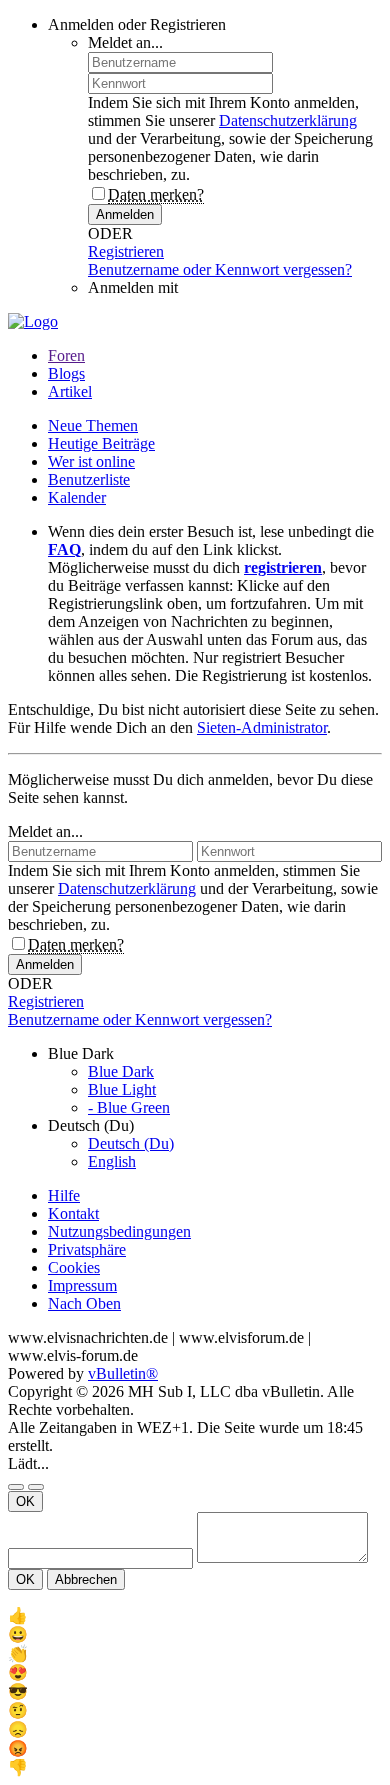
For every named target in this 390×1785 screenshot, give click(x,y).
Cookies (74, 1267)
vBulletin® (123, 1373)
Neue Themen (93, 425)
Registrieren (126, 251)
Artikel (70, 391)
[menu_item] (195, 1615)
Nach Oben (84, 1303)
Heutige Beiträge (101, 443)
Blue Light (122, 1089)
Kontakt (73, 1213)
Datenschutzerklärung (288, 120)
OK (25, 1501)
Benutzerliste (89, 479)
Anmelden (125, 214)
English (112, 1161)
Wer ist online (91, 461)
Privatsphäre (87, 1249)
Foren (66, 355)
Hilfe (64, 1195)
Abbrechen (86, 1579)
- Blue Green (129, 1107)
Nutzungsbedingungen (119, 1231)
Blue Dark (121, 1071)
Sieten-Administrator (262, 727)
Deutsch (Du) (131, 1143)
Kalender (77, 497)
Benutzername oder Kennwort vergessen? (220, 269)
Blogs (66, 373)
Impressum (82, 1285)
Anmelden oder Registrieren (137, 24)
